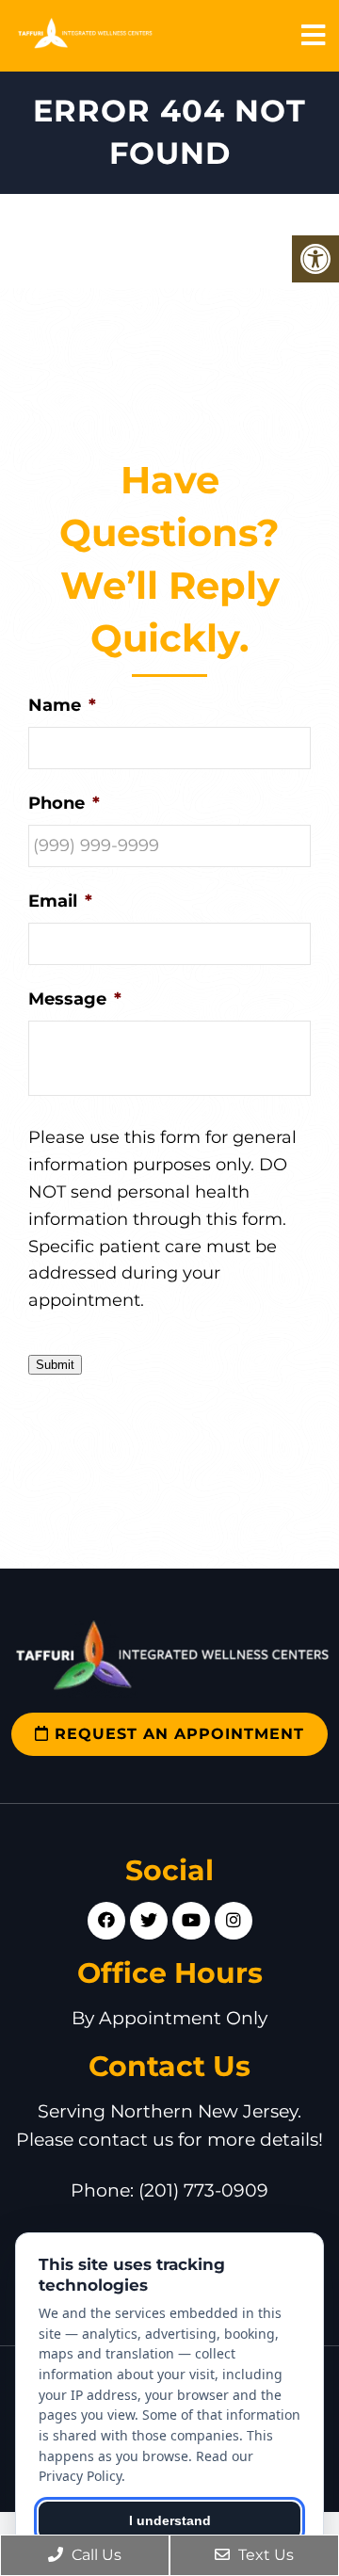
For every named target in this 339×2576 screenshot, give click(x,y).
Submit (55, 1365)
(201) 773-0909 (203, 2190)
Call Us (95, 2555)
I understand (170, 2520)
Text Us (264, 2555)
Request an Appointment (177, 1734)
